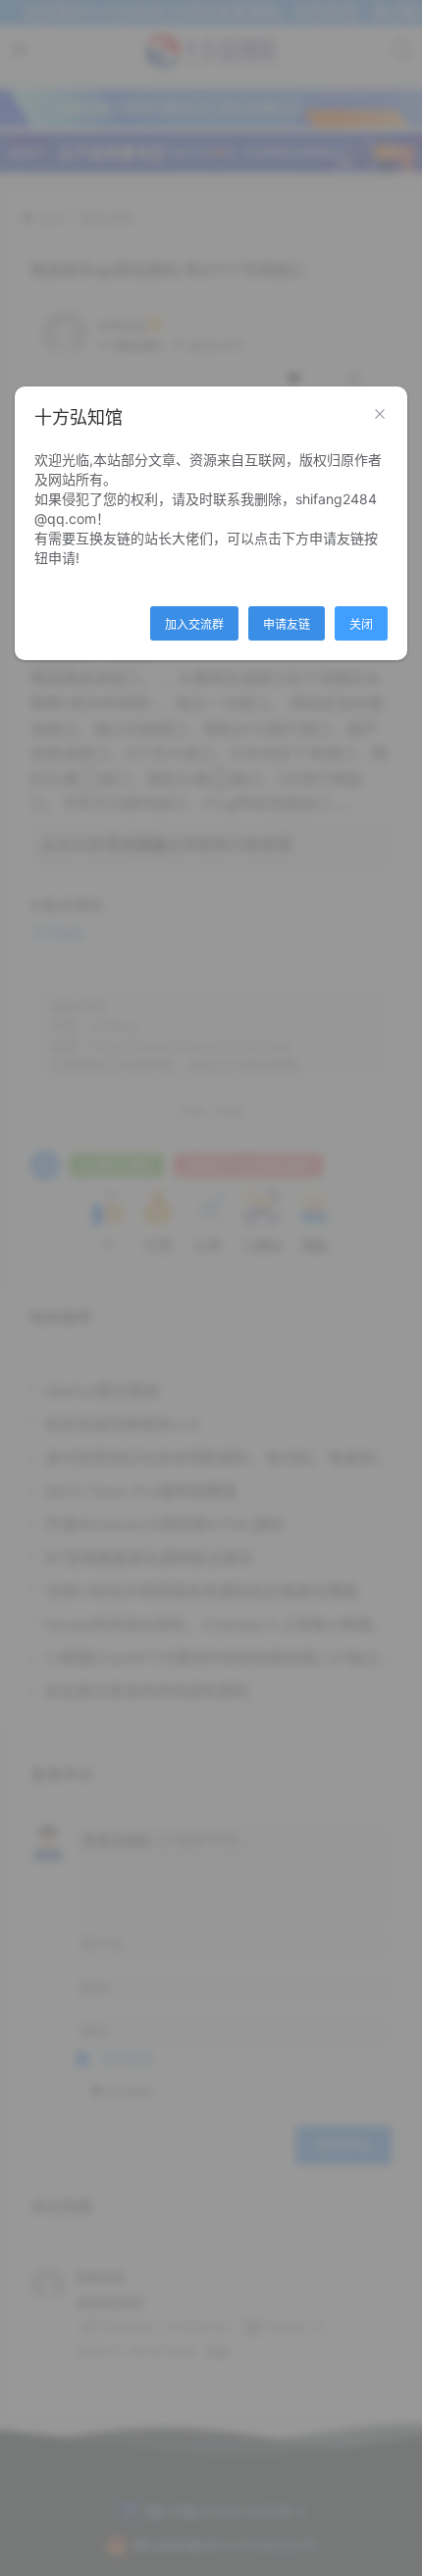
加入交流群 (194, 624)
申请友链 (287, 624)
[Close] (380, 415)
